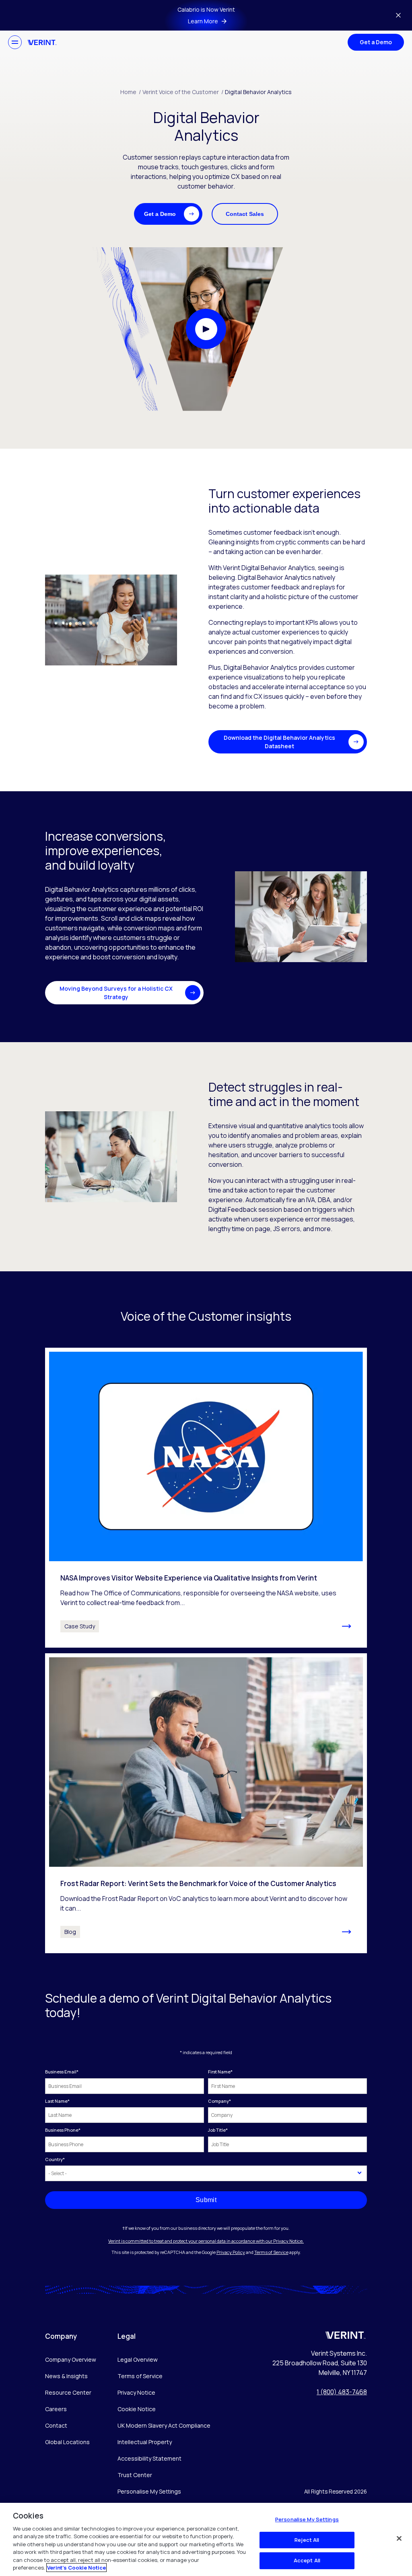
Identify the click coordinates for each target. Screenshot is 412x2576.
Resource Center (68, 2392)
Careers (56, 2409)
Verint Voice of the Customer (183, 92)
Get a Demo (376, 42)
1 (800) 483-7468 (342, 2392)
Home (131, 92)
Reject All (307, 2540)
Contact (56, 2425)
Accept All (307, 2560)
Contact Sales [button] (245, 214)
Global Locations (67, 2442)
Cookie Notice (137, 2409)
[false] (399, 2538)
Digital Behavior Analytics (258, 92)
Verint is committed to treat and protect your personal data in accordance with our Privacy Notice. (206, 2241)
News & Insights (66, 2376)
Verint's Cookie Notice (76, 2568)
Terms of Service (271, 2252)
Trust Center (135, 2475)
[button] (168, 214)
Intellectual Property (145, 2442)
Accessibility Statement (149, 2458)
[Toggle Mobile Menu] (15, 42)
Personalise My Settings (149, 2492)
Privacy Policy (231, 2252)
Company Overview (71, 2359)
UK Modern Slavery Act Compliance (164, 2425)
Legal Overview (138, 2359)
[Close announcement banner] (398, 15)
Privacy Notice (136, 2392)
